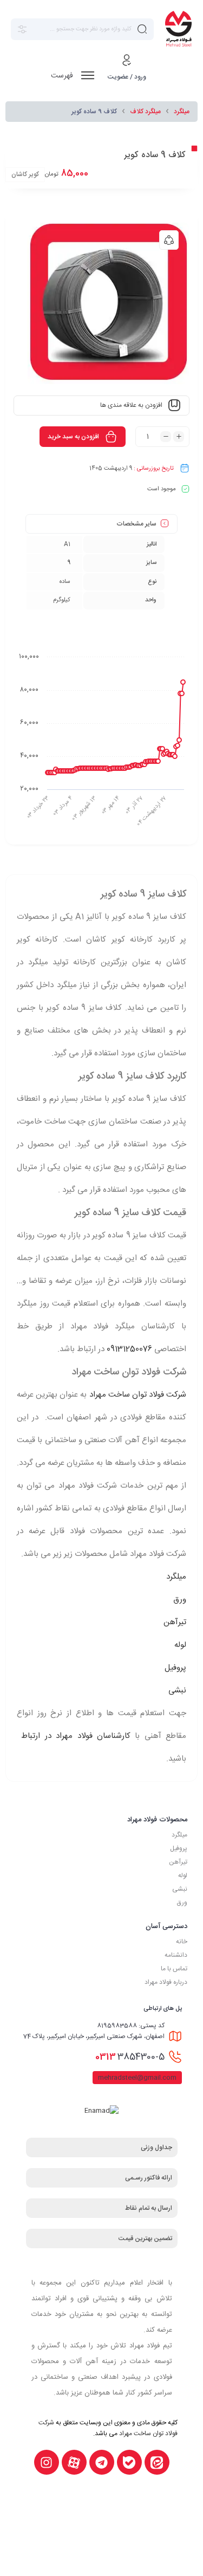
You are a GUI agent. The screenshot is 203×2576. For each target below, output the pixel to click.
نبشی (177, 1691)
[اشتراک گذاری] (169, 240)
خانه (182, 1942)
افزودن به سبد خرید (73, 437)
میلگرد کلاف (145, 112)
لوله (180, 1645)
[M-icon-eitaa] (157, 2462)
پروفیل (175, 1668)
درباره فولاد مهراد (166, 1982)
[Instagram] (47, 2462)
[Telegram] (102, 2462)
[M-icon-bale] (129, 2462)
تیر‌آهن (178, 1862)
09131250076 (129, 1349)
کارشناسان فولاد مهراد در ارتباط (76, 1736)
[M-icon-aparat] (74, 2462)
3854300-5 (130, 2057)
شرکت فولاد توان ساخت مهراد (138, 1395)
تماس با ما (174, 1969)
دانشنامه (176, 1955)
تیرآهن (175, 1622)
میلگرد (182, 112)
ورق (180, 1600)
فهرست (63, 76)
